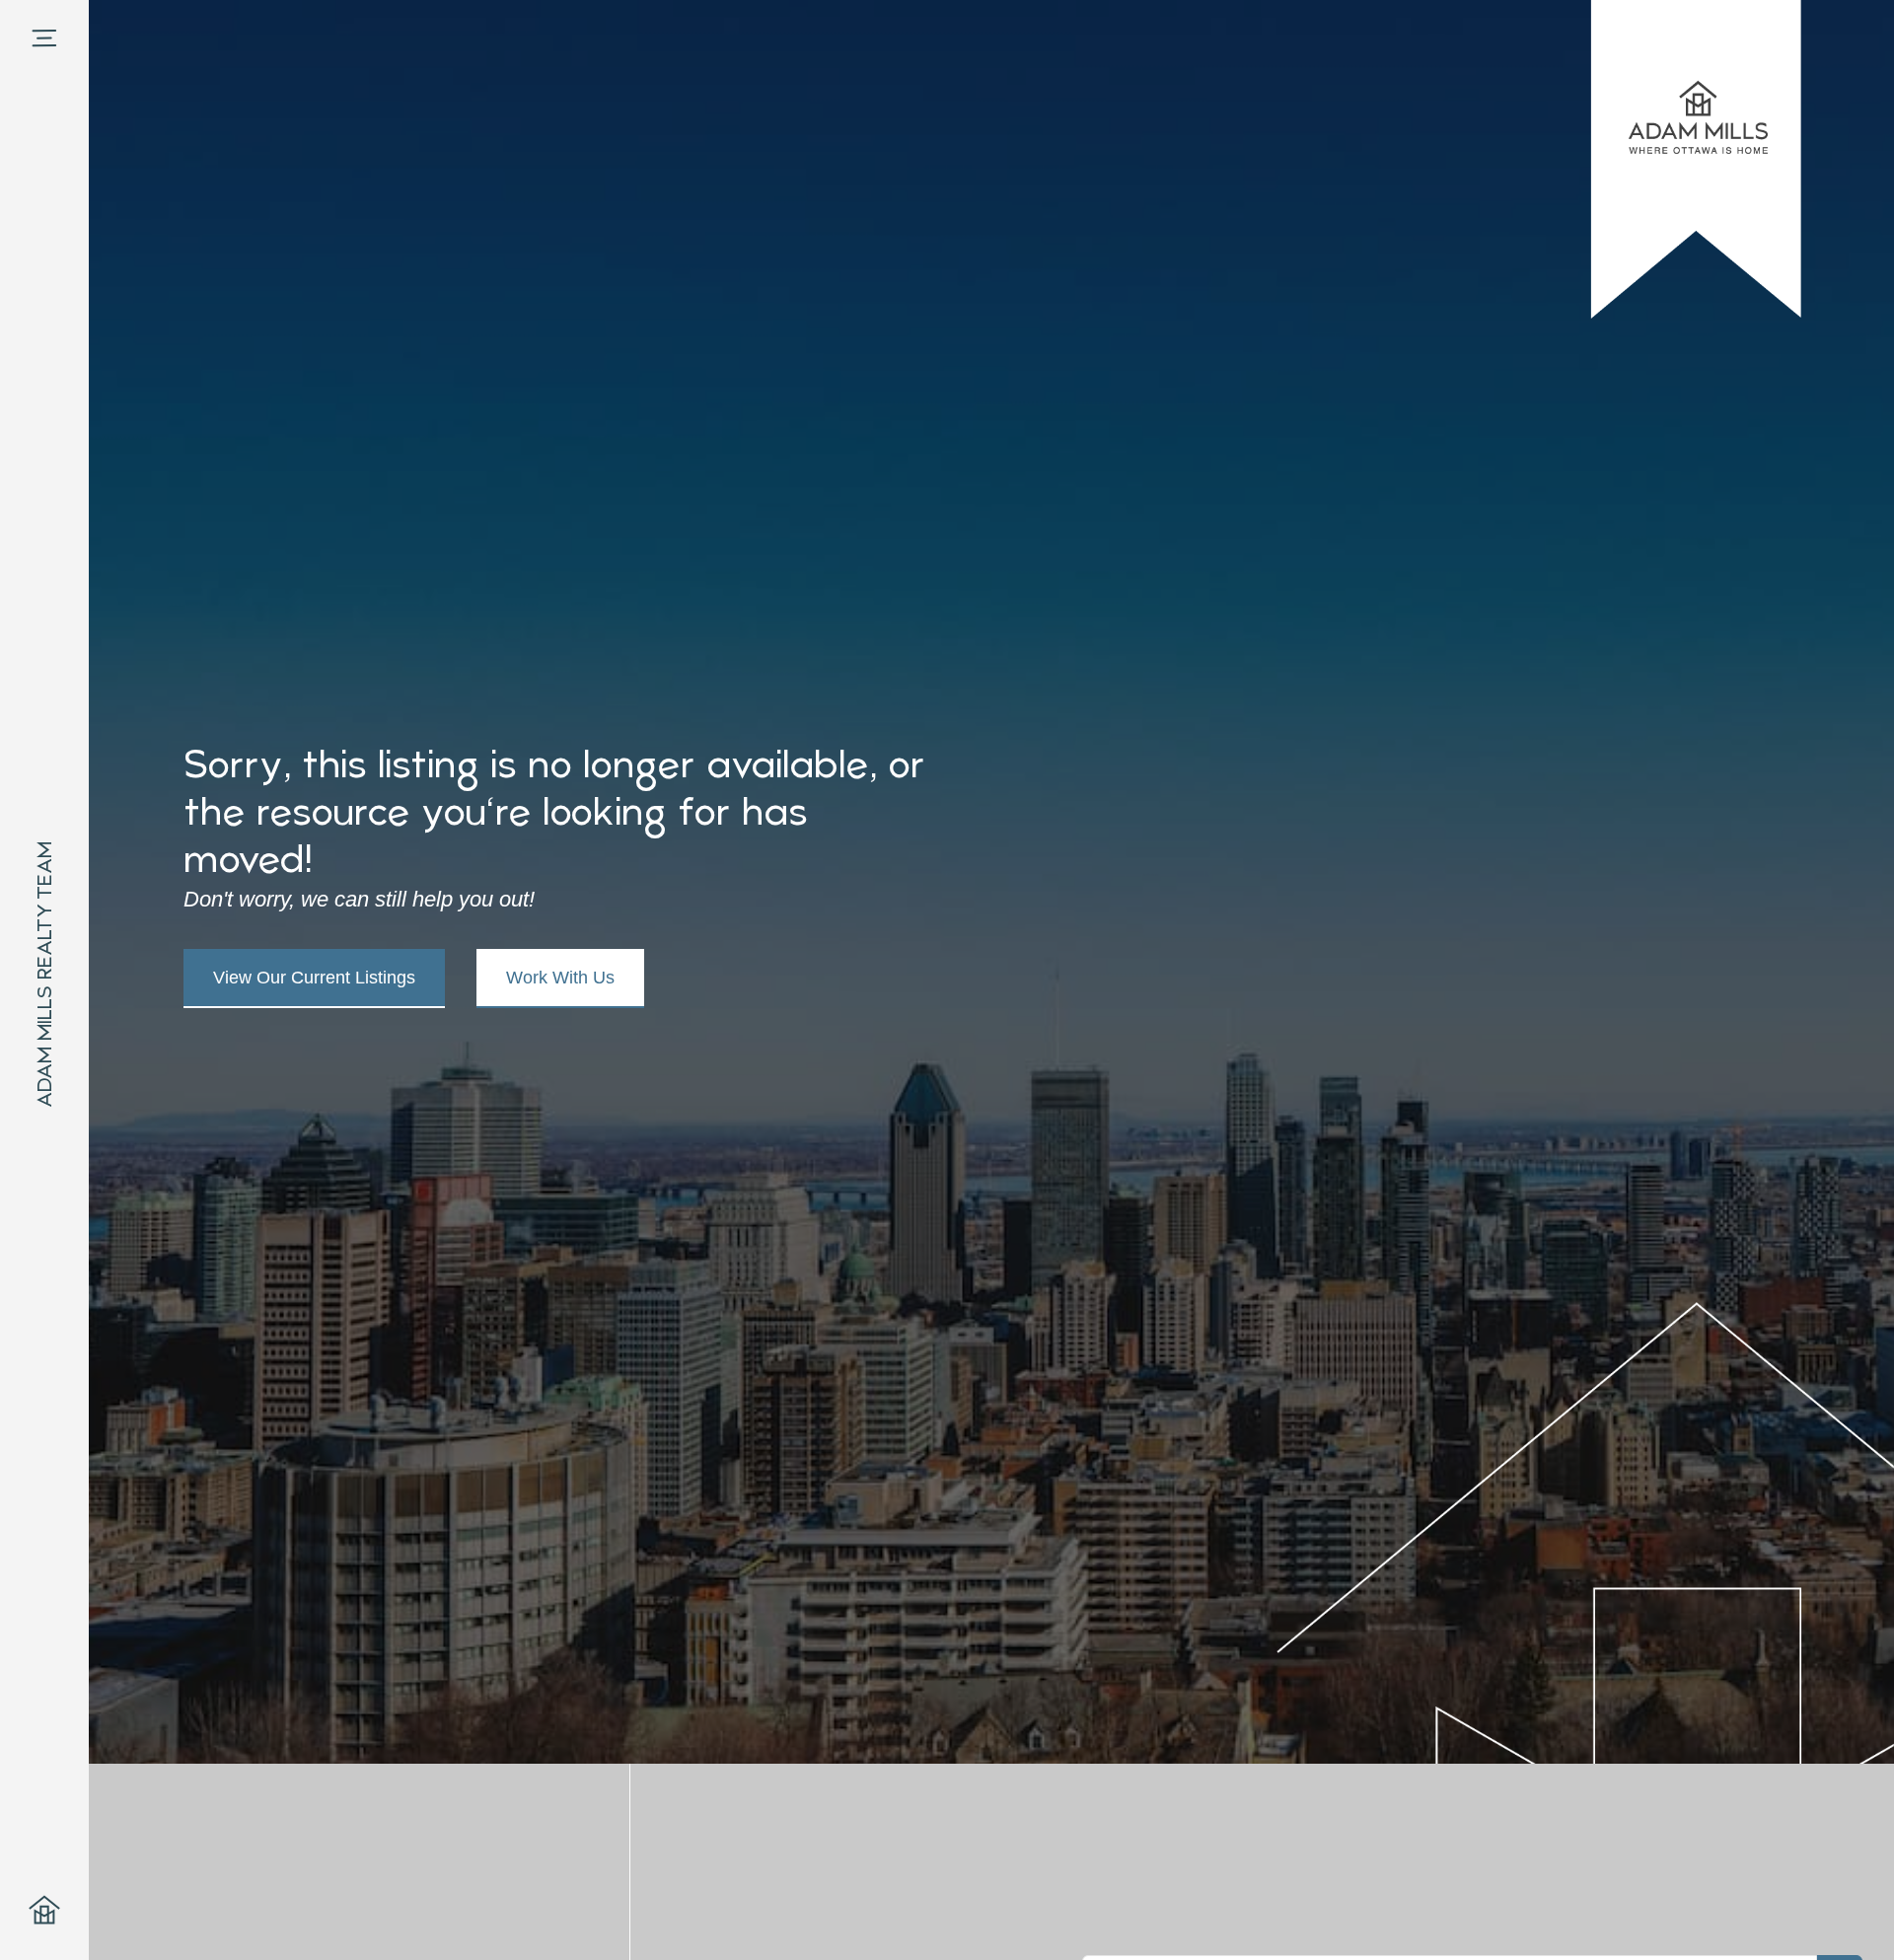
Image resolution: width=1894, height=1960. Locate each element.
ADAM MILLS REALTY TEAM (44, 975)
